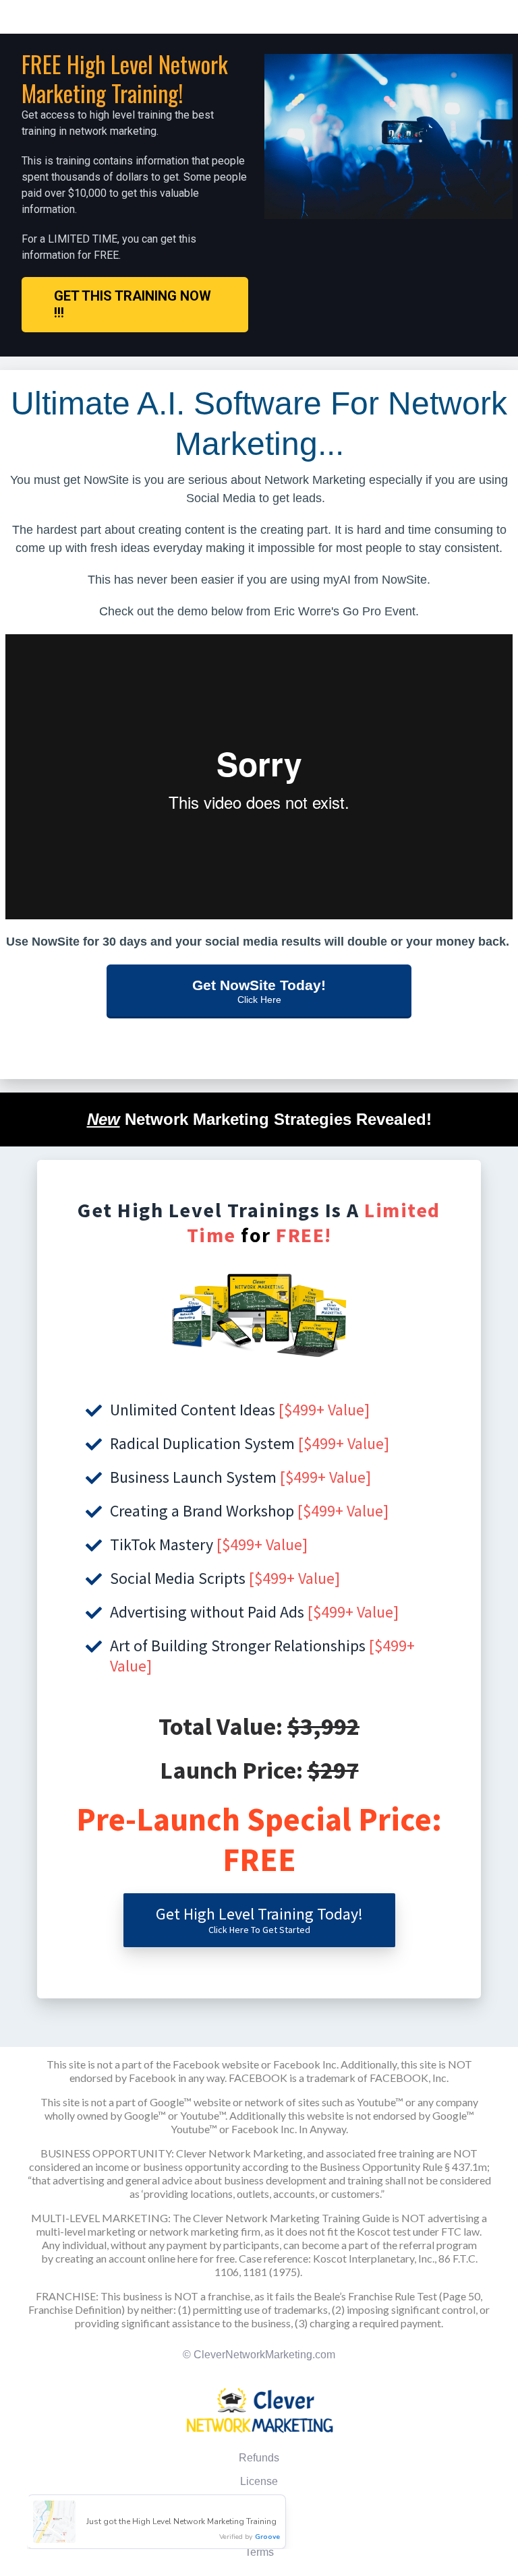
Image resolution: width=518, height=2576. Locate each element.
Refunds (259, 2458)
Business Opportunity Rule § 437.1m (403, 2167)
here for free (206, 2258)
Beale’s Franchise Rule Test (375, 2296)
